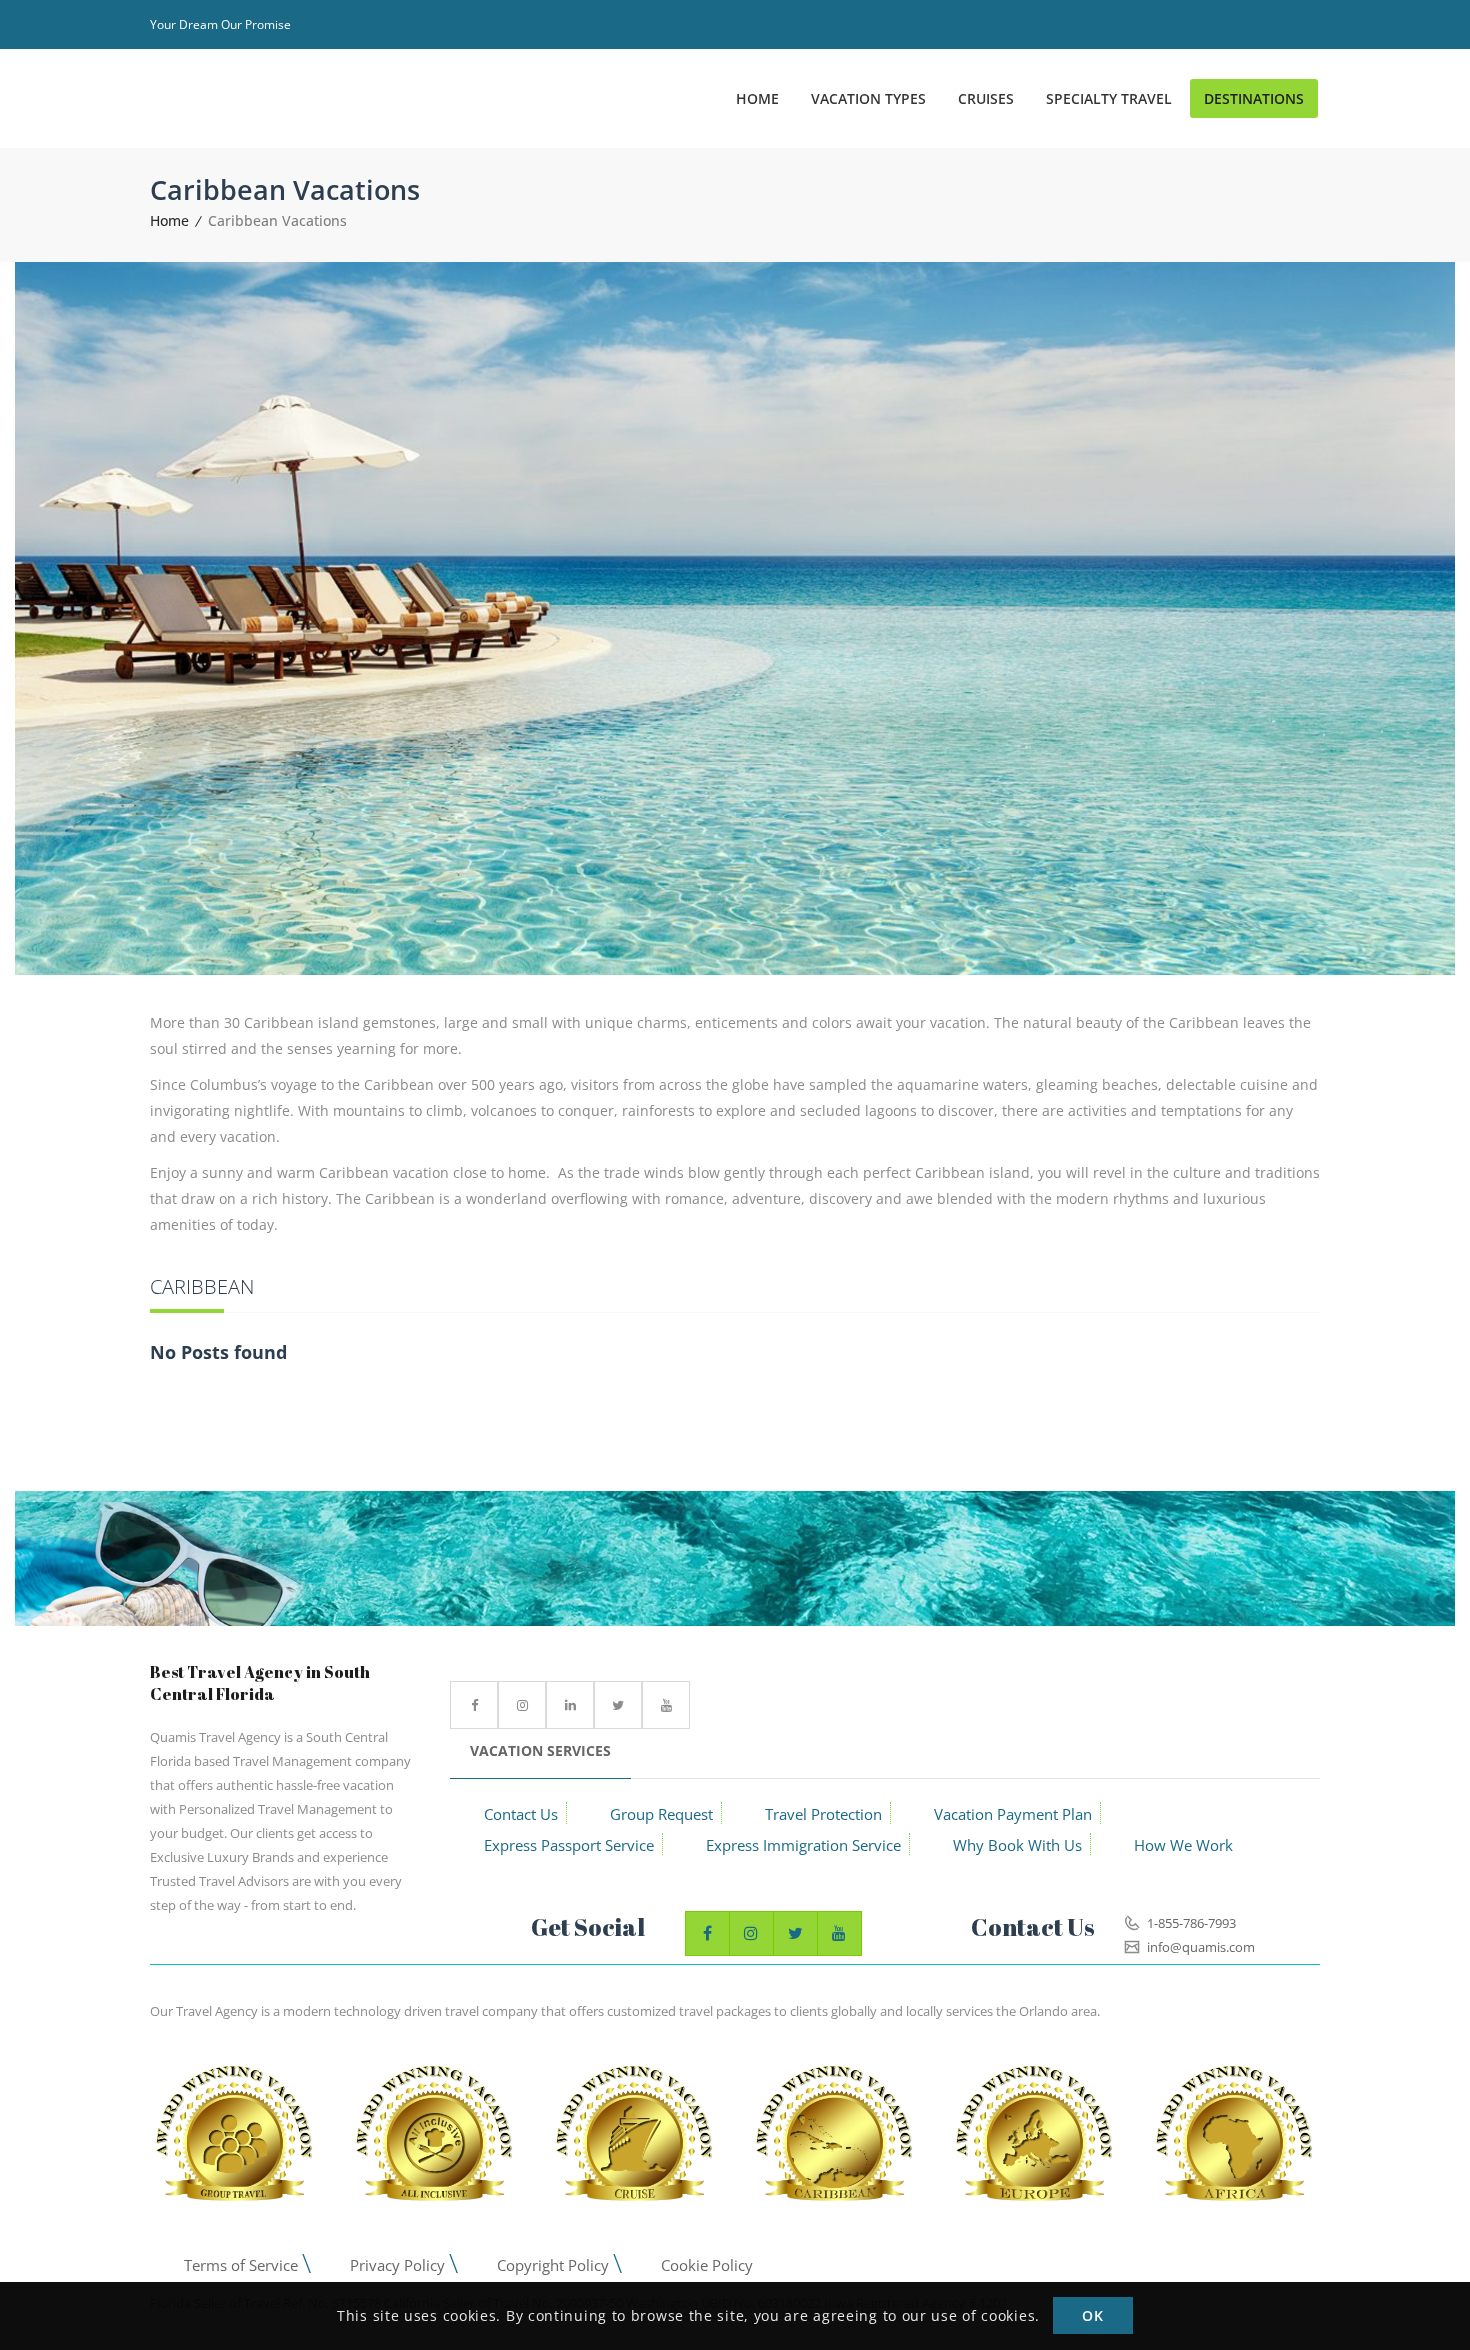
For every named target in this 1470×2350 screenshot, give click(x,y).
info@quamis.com (1199, 1947)
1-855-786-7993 (1190, 1923)
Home (169, 220)
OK (1092, 2316)
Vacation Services (540, 1750)
